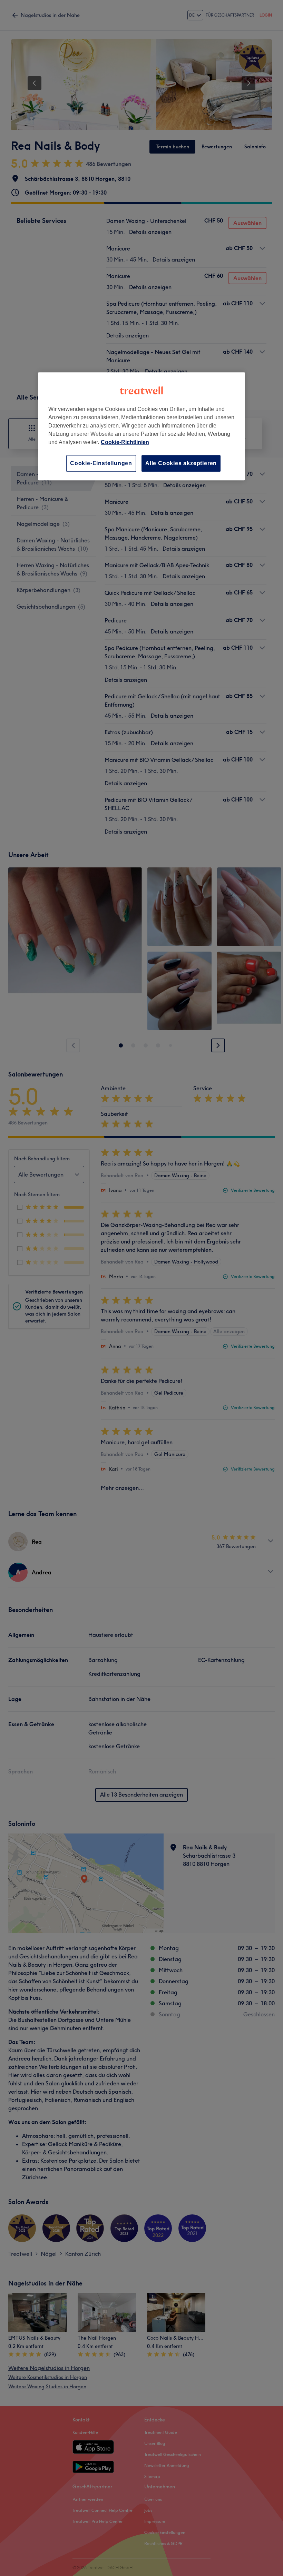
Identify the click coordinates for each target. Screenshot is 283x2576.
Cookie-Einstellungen (101, 463)
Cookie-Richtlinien (125, 442)
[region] (141, 426)
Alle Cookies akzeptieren (181, 463)
